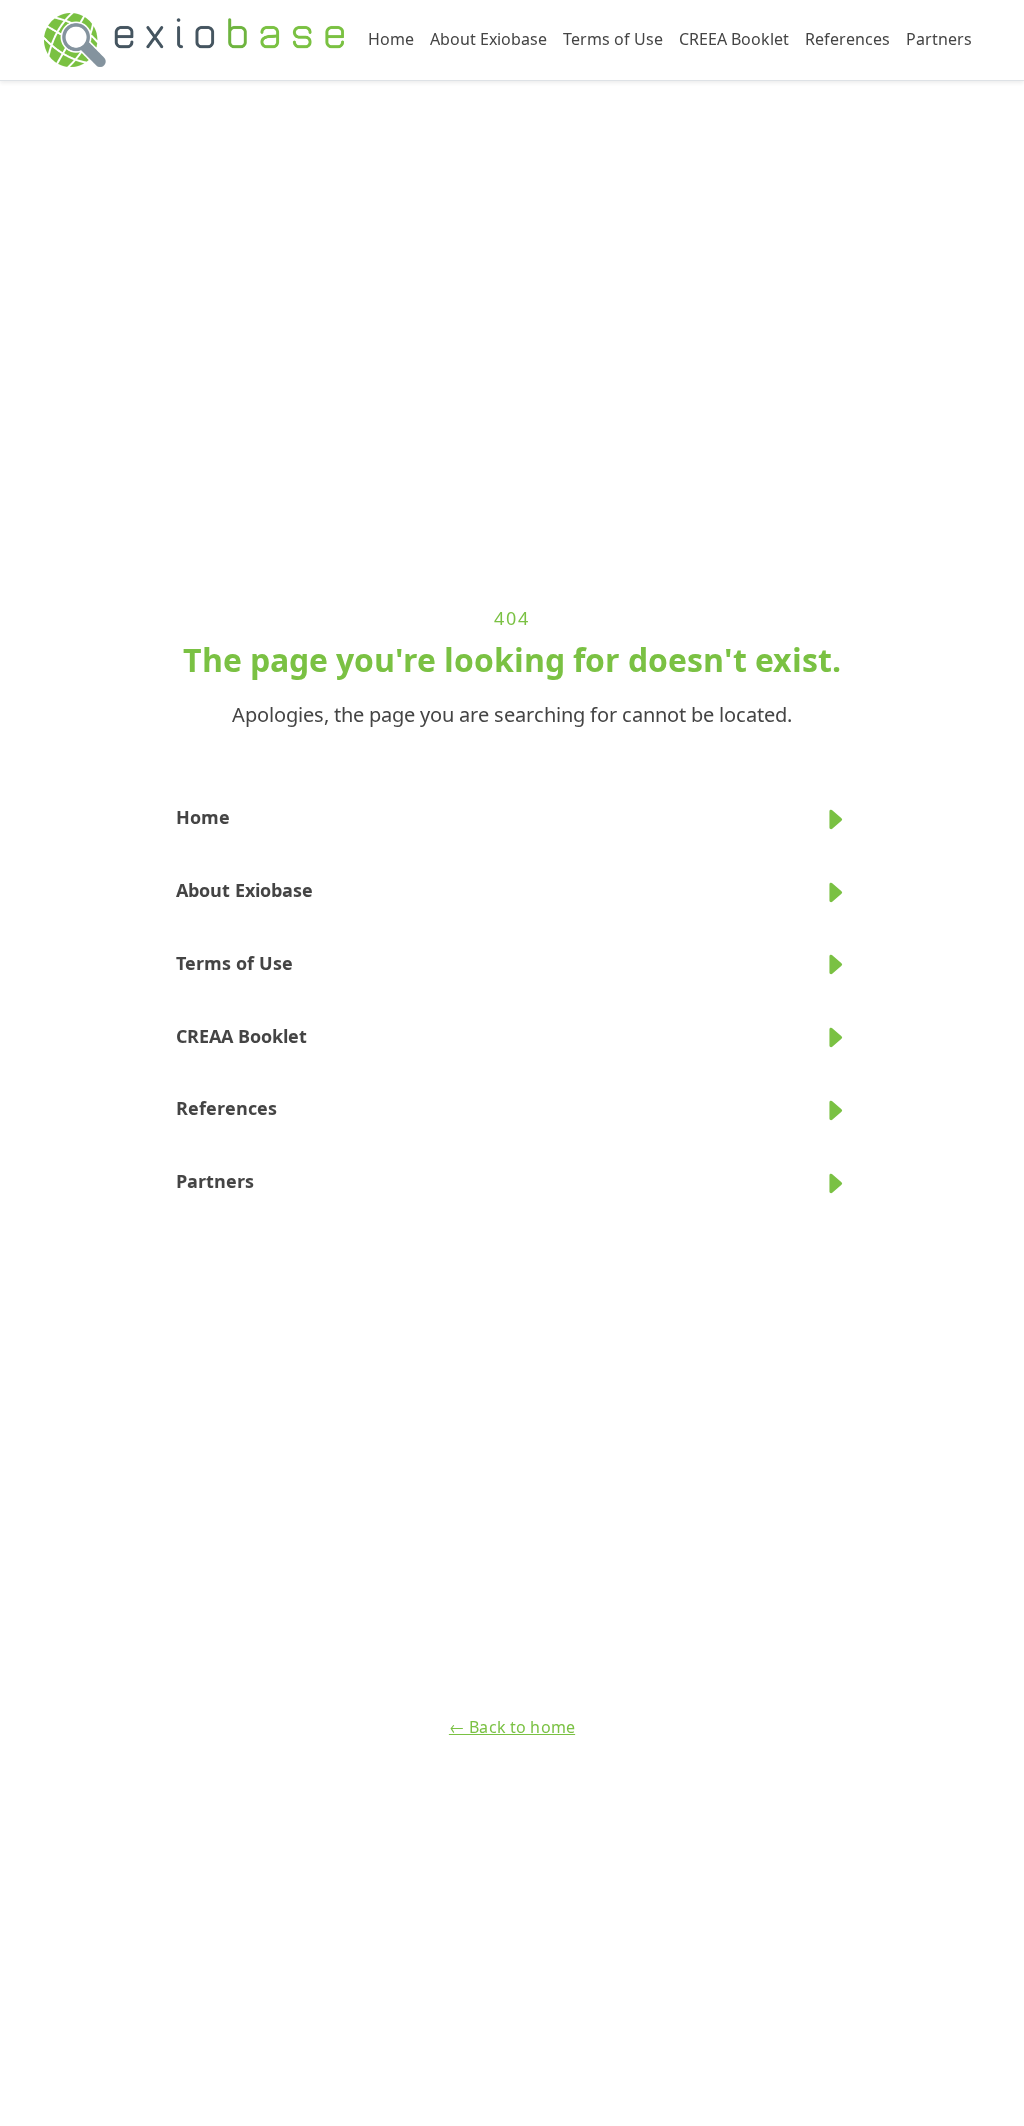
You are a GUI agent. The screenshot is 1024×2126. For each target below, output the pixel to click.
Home (391, 39)
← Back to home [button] (512, 1727)
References (847, 39)
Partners (939, 39)
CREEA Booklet (734, 39)
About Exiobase (488, 39)
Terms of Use (613, 39)
